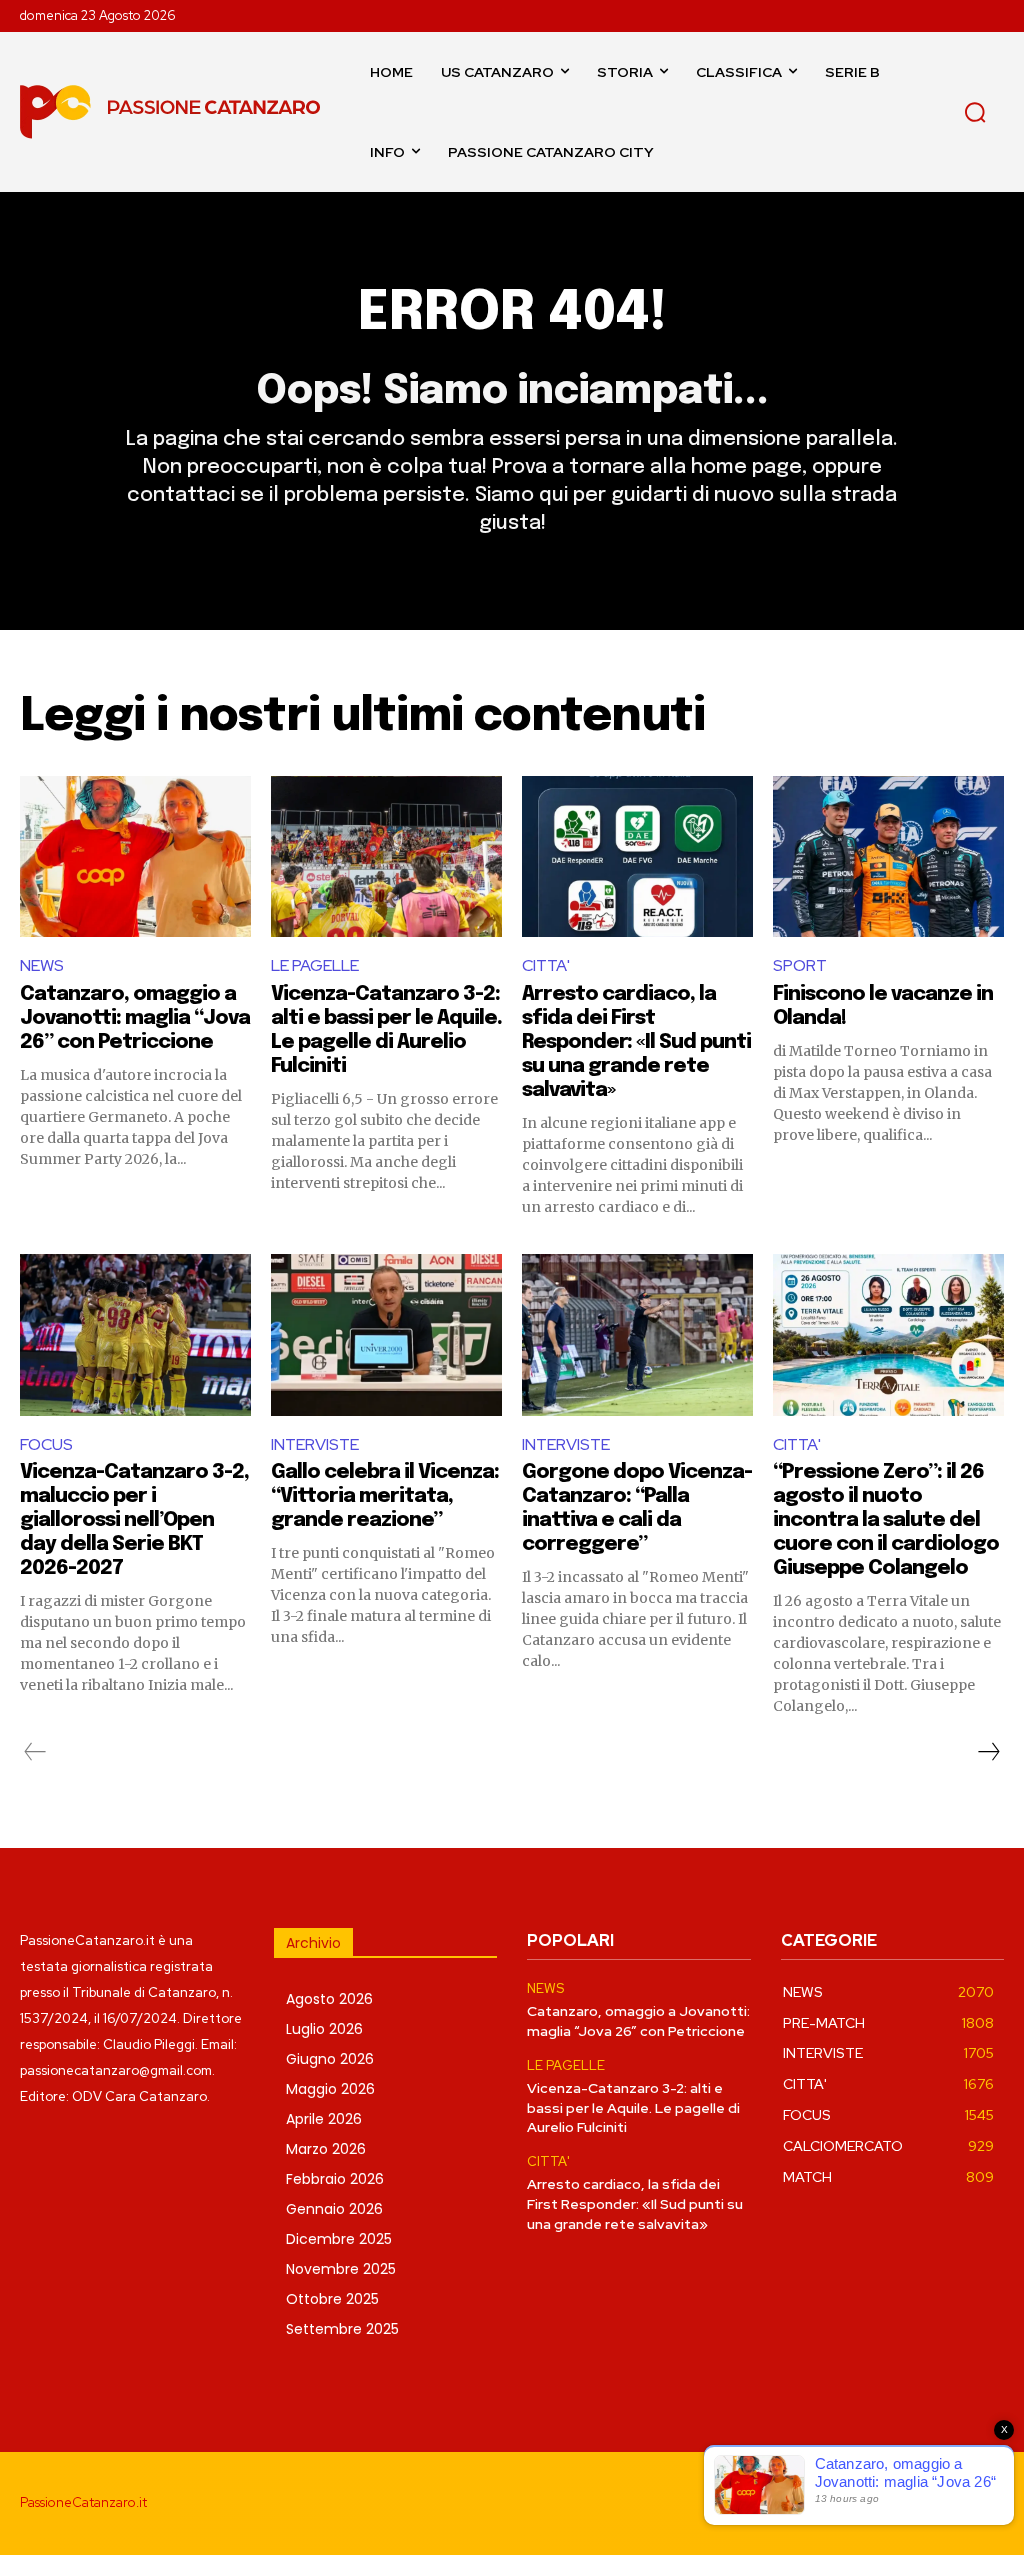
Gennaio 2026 (334, 2209)
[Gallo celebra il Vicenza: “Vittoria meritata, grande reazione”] (386, 1335)
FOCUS (46, 1444)
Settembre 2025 (342, 2329)
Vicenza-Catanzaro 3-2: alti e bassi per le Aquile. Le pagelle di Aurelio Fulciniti (633, 2107)
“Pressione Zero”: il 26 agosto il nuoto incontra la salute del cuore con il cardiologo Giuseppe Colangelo (886, 1520)
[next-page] (988, 1752)
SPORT (800, 965)
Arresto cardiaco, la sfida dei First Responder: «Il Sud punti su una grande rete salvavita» (636, 1042)
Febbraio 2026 (335, 2179)
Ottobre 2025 (332, 2299)
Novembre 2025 (341, 2269)
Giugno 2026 (330, 2059)
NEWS (42, 965)
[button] (975, 112)
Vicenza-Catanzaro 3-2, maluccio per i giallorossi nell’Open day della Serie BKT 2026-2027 (134, 1520)
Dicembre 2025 (339, 2239)
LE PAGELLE (315, 965)
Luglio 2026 (324, 2029)
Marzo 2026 (326, 2149)
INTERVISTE (315, 1444)
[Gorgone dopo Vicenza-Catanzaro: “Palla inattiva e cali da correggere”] (637, 1335)
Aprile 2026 (324, 2119)
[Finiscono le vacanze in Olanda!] (888, 857)
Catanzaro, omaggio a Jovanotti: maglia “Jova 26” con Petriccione (135, 1018)
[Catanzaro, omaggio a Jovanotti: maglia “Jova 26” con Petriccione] (135, 857)
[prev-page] (35, 1752)
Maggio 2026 (330, 2089)
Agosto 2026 (329, 1999)
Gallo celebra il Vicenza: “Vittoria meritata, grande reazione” (385, 1496)
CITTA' (546, 965)
